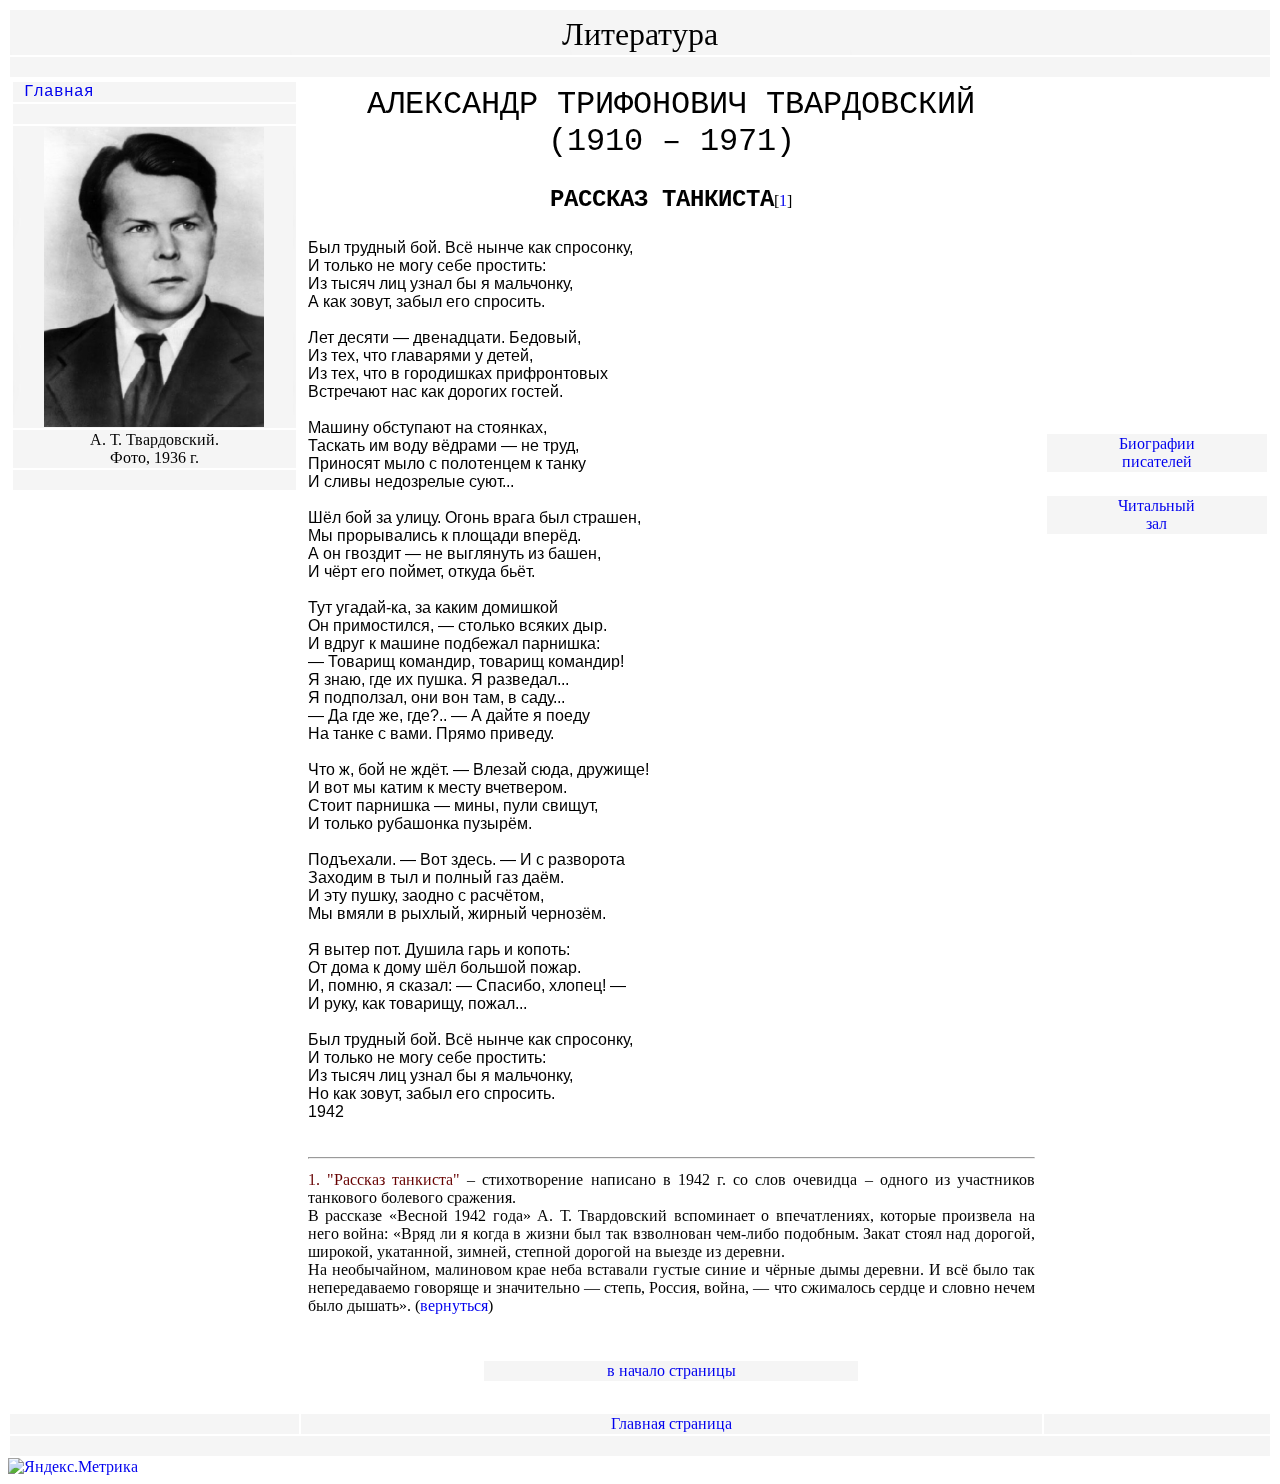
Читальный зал (1156, 514)
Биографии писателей (1157, 452)
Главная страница (671, 1423)
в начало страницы (671, 1370)
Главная (59, 92)
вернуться (454, 1305)
